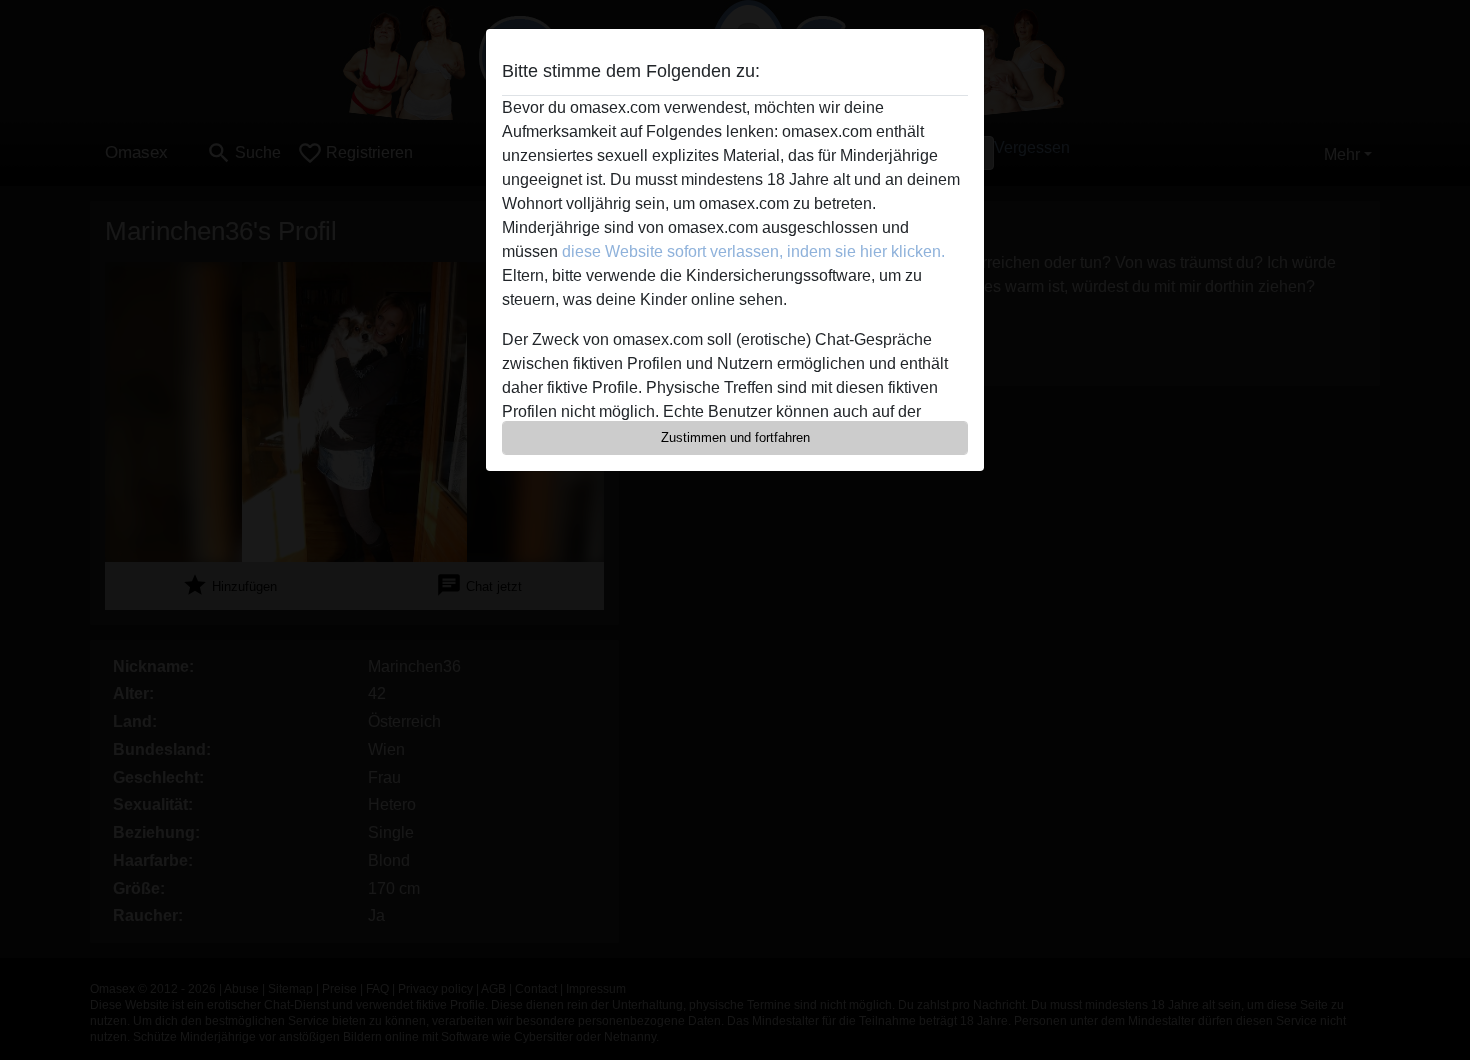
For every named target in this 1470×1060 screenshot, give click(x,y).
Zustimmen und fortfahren (735, 437)
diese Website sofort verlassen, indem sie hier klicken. (753, 251)
